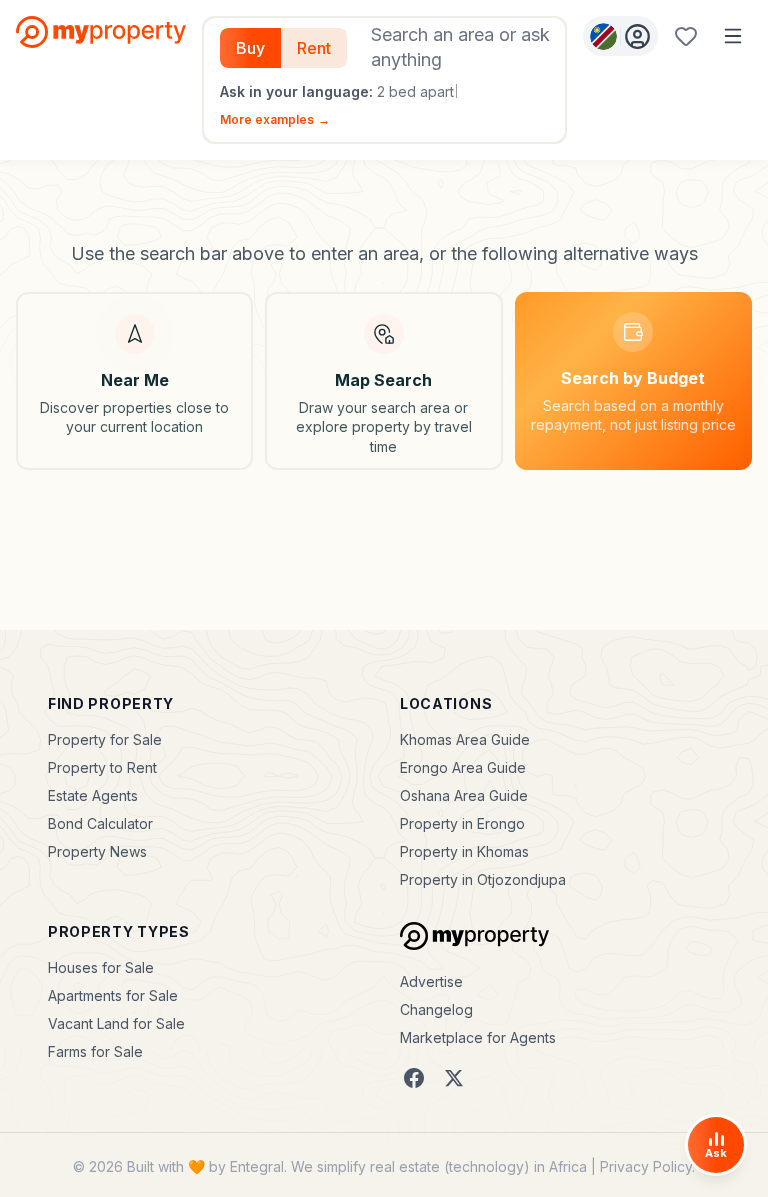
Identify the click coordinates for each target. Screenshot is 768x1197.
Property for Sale (105, 739)
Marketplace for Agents (478, 1037)
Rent (314, 48)
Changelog (436, 1009)
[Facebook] (414, 1078)
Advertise (431, 981)
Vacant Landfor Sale (116, 1023)
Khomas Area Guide (465, 739)
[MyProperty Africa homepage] (474, 936)
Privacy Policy (646, 1166)
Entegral (257, 1166)
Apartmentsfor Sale (113, 995)
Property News (97, 851)
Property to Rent (102, 767)
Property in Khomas (464, 851)
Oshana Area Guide (464, 795)
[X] (454, 1078)
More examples (275, 119)
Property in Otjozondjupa (483, 879)
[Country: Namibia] (620, 36)
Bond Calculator (100, 823)
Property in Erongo (462, 823)
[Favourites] (686, 36)
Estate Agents (93, 795)
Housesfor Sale (101, 967)
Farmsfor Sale (95, 1051)
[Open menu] (733, 36)
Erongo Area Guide (463, 767)
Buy (250, 48)
